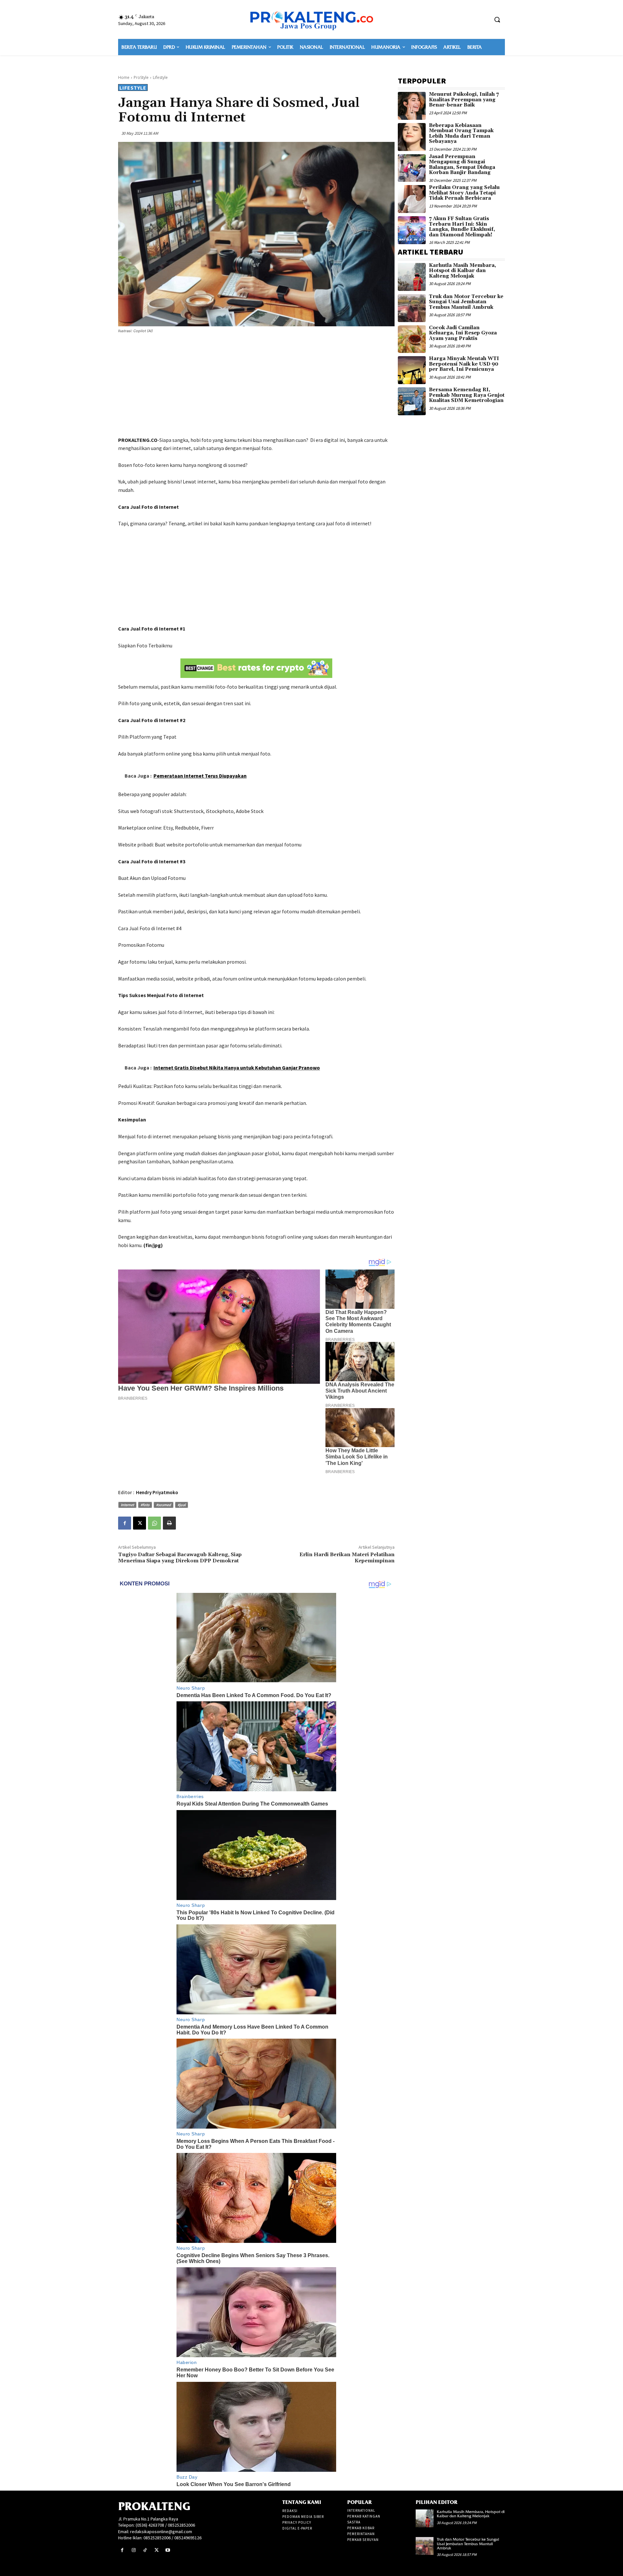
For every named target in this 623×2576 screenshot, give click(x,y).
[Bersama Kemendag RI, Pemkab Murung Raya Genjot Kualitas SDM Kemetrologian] (412, 401)
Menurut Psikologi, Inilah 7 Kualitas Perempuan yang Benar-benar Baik (464, 100)
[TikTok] (145, 2550)
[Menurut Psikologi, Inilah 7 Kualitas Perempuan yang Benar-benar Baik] (412, 106)
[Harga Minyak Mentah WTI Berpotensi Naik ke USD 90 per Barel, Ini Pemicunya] (412, 370)
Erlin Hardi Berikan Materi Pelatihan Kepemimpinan (347, 1558)
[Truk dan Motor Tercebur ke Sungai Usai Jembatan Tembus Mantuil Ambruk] (412, 308)
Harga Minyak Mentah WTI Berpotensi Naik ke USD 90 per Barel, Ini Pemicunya (464, 364)
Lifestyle (160, 77)
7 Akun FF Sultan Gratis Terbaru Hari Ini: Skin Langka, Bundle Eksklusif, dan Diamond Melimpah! (462, 227)
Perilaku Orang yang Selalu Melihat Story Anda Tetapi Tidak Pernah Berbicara (464, 193)
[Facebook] (125, 1523)
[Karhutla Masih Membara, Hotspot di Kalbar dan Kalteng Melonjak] (412, 277)
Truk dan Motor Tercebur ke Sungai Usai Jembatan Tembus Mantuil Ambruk (466, 302)
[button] (497, 19)
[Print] (169, 1523)
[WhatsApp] (154, 1523)
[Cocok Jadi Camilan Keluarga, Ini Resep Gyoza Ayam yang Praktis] (412, 339)
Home (124, 77)
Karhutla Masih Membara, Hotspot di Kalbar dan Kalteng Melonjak (463, 271)
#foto (145, 1505)
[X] (140, 1523)
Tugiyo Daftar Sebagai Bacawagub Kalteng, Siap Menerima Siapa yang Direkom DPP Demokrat (180, 1558)
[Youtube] (168, 2550)
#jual (182, 1505)
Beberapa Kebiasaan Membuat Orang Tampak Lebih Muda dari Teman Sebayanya (461, 134)
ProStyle (141, 77)
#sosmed (164, 1505)
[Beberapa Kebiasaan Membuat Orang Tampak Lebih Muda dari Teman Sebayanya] (412, 137)
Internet (127, 1505)
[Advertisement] (256, 386)
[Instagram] (134, 2550)
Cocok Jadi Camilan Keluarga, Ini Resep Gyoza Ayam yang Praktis (463, 333)
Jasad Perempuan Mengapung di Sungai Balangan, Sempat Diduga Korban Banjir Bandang (462, 165)
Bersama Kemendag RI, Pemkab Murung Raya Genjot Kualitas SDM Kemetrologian (467, 395)
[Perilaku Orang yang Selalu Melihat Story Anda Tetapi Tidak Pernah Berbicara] (412, 199)
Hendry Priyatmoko (157, 1492)
